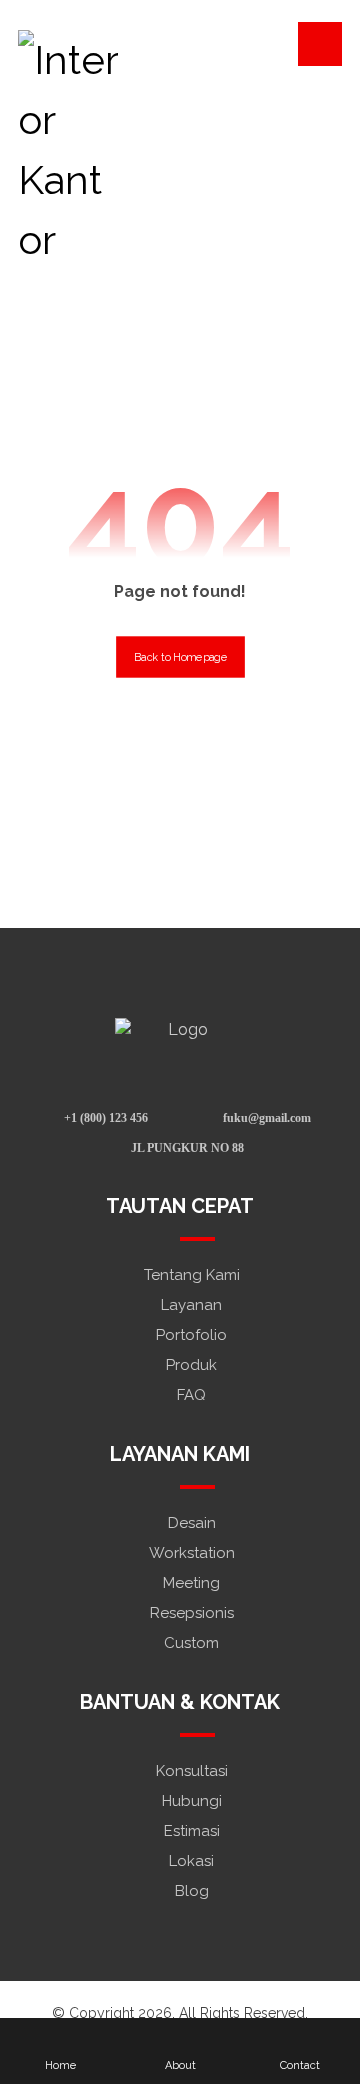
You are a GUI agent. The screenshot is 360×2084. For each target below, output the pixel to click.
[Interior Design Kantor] (68, 150)
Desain (192, 1523)
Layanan (191, 1305)
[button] (320, 44)
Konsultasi (192, 1771)
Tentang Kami (192, 1275)
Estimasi (192, 1831)
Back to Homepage (180, 656)
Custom (191, 1643)
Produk (191, 1365)
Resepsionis (192, 1613)
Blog (192, 1891)
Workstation (192, 1553)
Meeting (191, 1583)
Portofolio (191, 1335)
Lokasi (191, 1861)
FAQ (191, 1395)
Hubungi (192, 1801)
